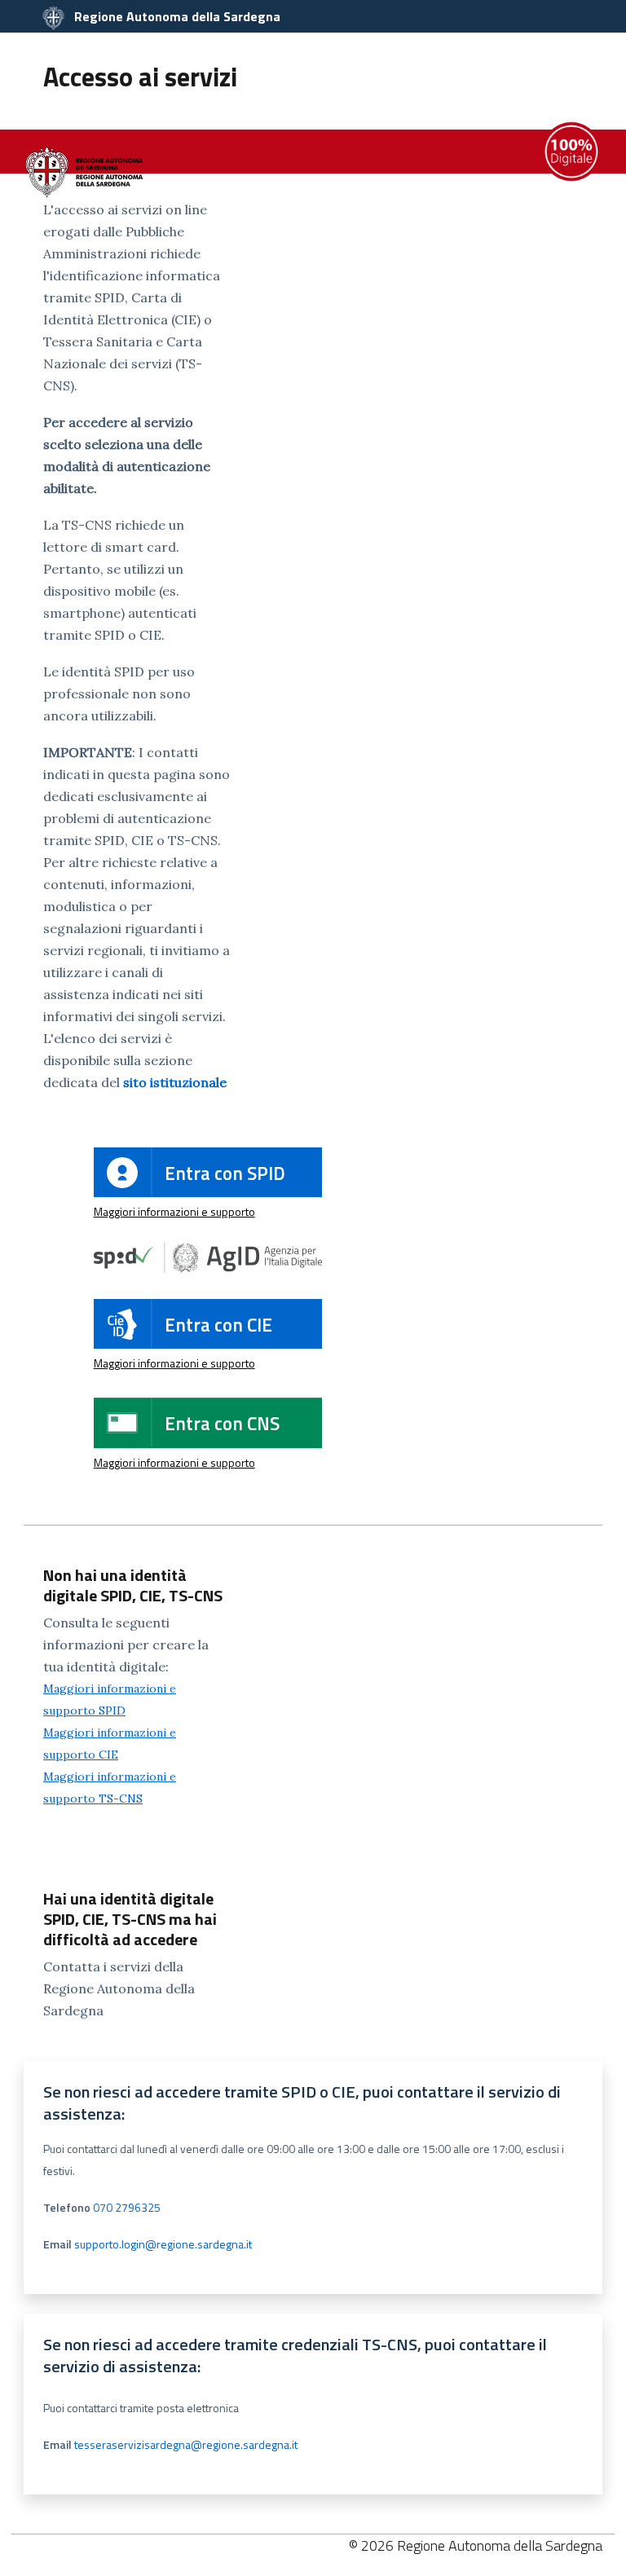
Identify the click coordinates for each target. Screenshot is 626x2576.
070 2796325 (127, 2207)
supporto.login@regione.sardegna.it (163, 2244)
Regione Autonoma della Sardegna (176, 16)
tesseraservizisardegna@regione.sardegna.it (186, 2444)
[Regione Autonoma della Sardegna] (86, 171)
